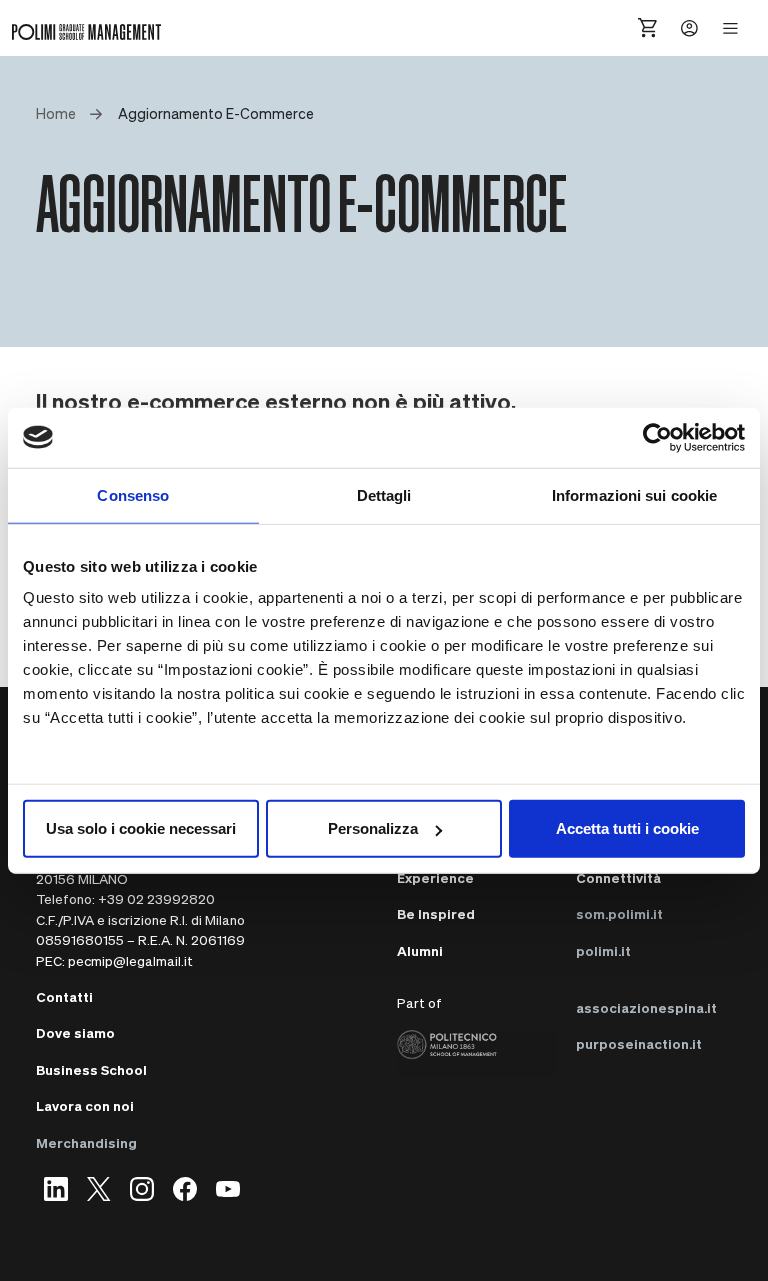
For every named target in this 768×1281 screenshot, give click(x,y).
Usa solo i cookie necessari (141, 828)
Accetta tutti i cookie (627, 828)
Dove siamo (75, 1032)
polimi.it (603, 950)
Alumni (420, 950)
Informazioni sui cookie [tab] (634, 494)
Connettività (618, 877)
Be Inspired (436, 913)
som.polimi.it (619, 913)
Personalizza (373, 828)
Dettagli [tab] (384, 494)
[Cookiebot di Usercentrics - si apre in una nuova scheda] (657, 437)
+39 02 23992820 (156, 898)
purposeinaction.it (639, 1043)
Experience (435, 877)
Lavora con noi (85, 1105)
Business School (91, 1069)
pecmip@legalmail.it (130, 960)
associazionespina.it (646, 1007)
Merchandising (86, 1142)
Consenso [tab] (133, 494)
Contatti (64, 996)
